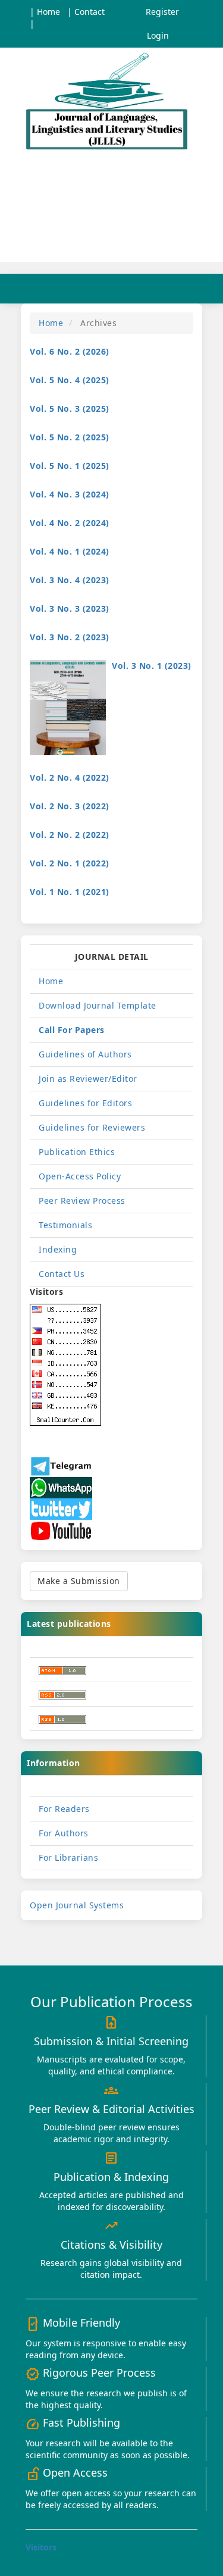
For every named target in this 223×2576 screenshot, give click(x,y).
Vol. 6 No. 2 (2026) (70, 351)
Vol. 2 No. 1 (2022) (70, 863)
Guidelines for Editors (85, 1103)
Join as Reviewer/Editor (88, 1079)
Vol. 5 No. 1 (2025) (70, 466)
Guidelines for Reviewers (92, 1127)
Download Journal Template (98, 1005)
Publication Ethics (77, 1152)
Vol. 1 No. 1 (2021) (70, 892)
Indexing (58, 1249)
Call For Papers (72, 1030)
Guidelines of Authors (85, 1054)
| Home (45, 12)
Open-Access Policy (80, 1176)
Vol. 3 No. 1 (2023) (152, 666)
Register (162, 12)
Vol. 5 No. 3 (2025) (70, 409)
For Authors (64, 1833)
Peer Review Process (82, 1201)
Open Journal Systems (77, 1905)
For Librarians (68, 1857)
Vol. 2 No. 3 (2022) (70, 806)
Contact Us (62, 1274)
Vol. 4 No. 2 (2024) (70, 523)
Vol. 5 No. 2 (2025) (70, 437)
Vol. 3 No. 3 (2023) (70, 608)
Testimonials (65, 1225)
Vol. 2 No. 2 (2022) (70, 835)
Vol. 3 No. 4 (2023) (70, 580)
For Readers (64, 1809)
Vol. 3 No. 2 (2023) (70, 637)
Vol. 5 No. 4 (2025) (70, 380)
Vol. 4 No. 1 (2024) (70, 551)
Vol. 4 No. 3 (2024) (70, 494)
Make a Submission (79, 1581)
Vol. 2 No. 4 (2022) (70, 777)
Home (51, 323)
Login (158, 35)
